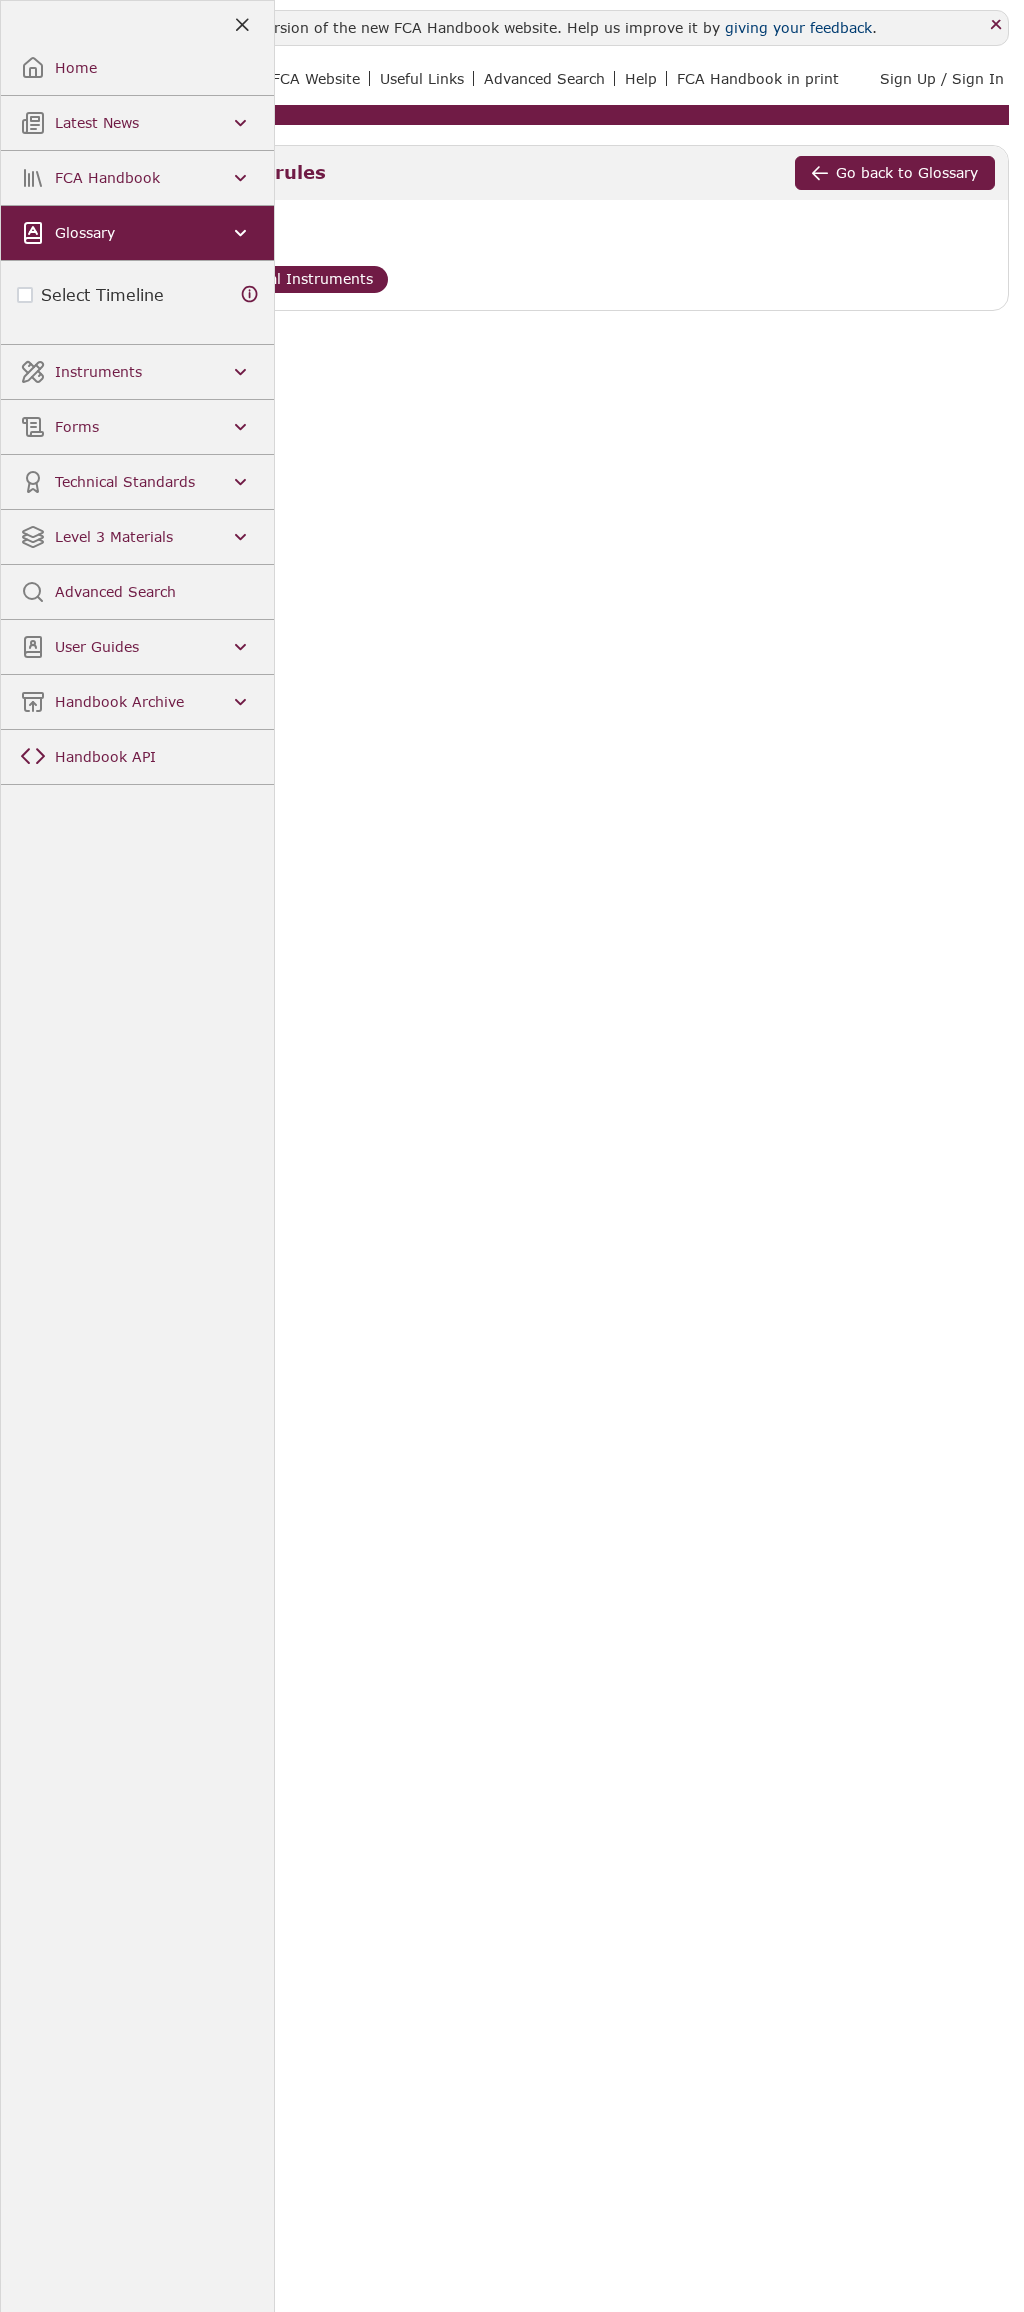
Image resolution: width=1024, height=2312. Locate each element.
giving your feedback (798, 27)
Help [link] (641, 78)
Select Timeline (102, 294)
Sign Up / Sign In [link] (942, 78)
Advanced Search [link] (544, 78)
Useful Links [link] (422, 78)
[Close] (996, 25)
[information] (250, 294)
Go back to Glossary (907, 172)
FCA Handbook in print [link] (758, 78)
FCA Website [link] (316, 78)
